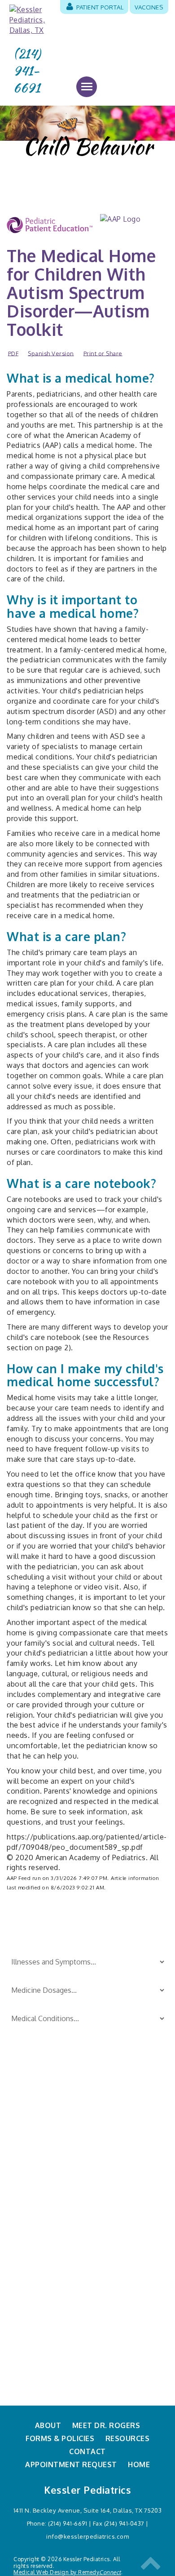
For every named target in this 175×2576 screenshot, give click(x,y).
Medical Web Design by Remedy (67, 2572)
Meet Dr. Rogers (106, 2425)
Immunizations (32, 2177)
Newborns (25, 2192)
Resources (128, 2438)
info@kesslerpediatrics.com (87, 2536)
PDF (13, 353)
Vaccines (149, 7)
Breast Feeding (33, 2118)
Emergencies (29, 2147)
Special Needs (110, 2147)
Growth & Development (47, 2162)
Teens (97, 2177)
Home (139, 2464)
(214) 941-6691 (27, 71)
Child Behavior (32, 2132)
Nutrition (23, 2206)
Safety (98, 2132)
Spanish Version (51, 353)
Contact (87, 2451)
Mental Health (110, 2206)
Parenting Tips (111, 2118)
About (48, 2425)
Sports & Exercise (116, 2162)
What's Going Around (122, 2192)
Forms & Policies (60, 2438)
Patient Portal (99, 7)
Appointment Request (71, 2464)
